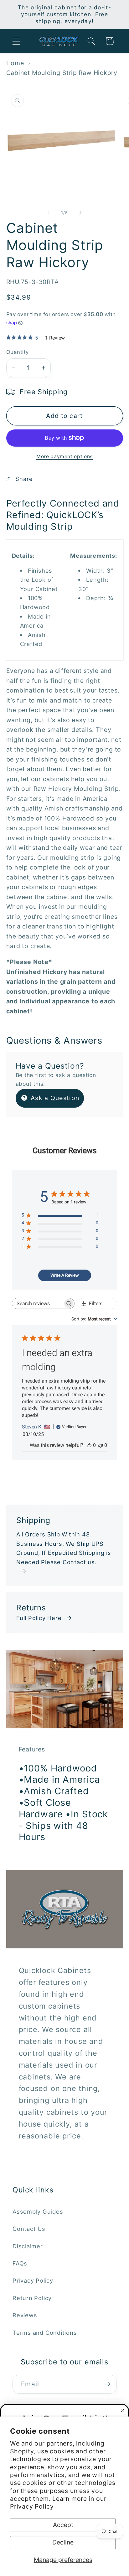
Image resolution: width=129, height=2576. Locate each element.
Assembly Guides (38, 2211)
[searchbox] (37, 1303)
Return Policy (32, 2298)
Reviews (25, 2315)
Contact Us (29, 2229)
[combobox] (94, 1319)
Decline (63, 2542)
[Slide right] (80, 213)
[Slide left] (49, 213)
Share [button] (24, 479)
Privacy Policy (32, 2506)
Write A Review (65, 1275)
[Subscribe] (107, 2384)
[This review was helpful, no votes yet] (89, 1445)
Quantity (18, 352)
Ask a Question (54, 1098)
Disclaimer (28, 2246)
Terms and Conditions (45, 2333)
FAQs (20, 2263)
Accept (63, 2525)
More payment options (64, 456)
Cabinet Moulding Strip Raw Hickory (62, 73)
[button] (16, 41)
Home (15, 63)
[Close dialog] (123, 2410)
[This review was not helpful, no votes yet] (101, 1445)
